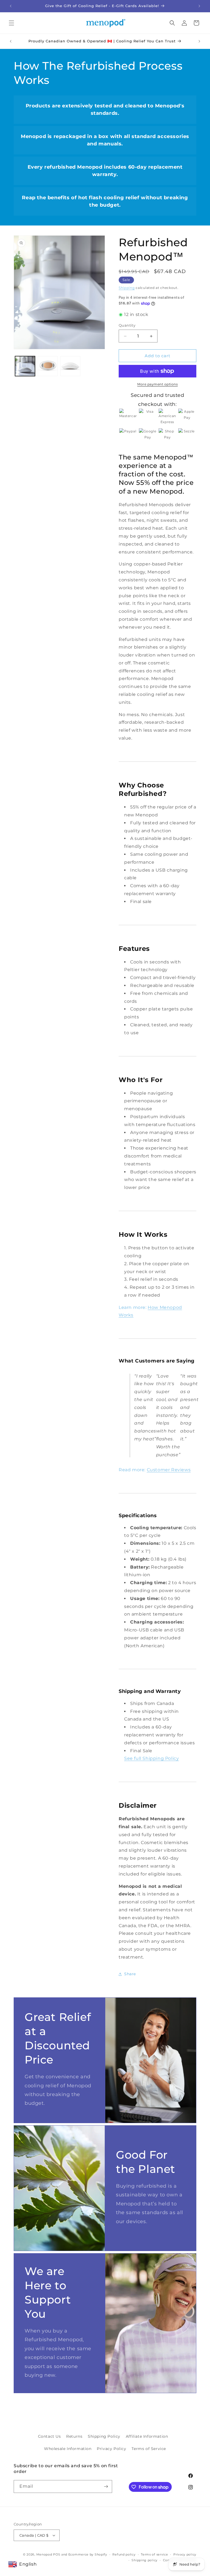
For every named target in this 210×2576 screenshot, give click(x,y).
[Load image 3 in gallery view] (70, 366)
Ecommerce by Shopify (88, 2554)
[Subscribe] (106, 2486)
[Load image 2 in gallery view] (48, 366)
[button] (11, 23)
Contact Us (49, 2436)
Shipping (127, 288)
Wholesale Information (68, 2449)
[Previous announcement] (11, 6)
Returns (74, 2436)
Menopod (44, 2554)
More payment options (157, 384)
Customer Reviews (169, 1470)
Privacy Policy (111, 2449)
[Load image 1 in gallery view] (25, 366)
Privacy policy (185, 2554)
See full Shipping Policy (151, 1758)
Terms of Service (149, 2449)
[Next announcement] (199, 6)
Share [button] (130, 1974)
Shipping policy (145, 2560)
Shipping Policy (104, 2436)
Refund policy (124, 2554)
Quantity (127, 325)
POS (57, 2554)
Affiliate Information (147, 2436)
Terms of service (154, 2554)
